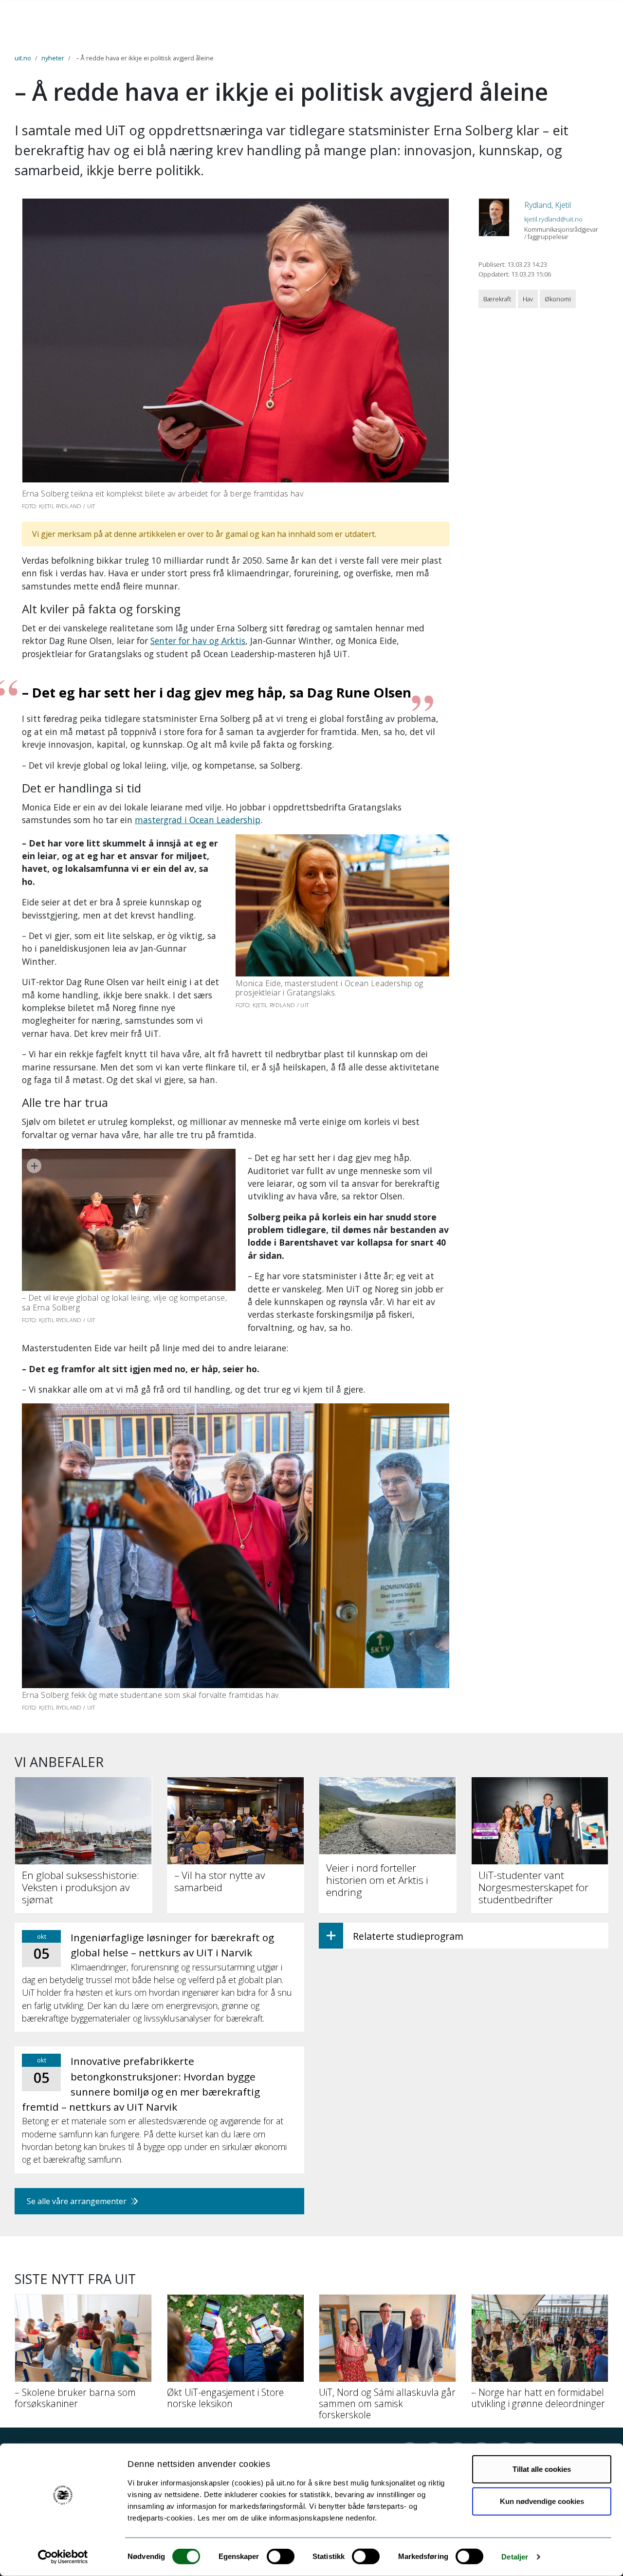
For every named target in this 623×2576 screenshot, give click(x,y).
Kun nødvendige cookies (542, 2501)
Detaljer (515, 2557)
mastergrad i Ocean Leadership (198, 820)
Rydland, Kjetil (548, 205)
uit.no (23, 58)
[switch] (281, 2557)
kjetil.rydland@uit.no (553, 219)
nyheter (53, 58)
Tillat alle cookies (542, 2469)
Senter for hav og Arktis (198, 641)
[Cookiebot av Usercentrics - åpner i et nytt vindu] (63, 2557)
